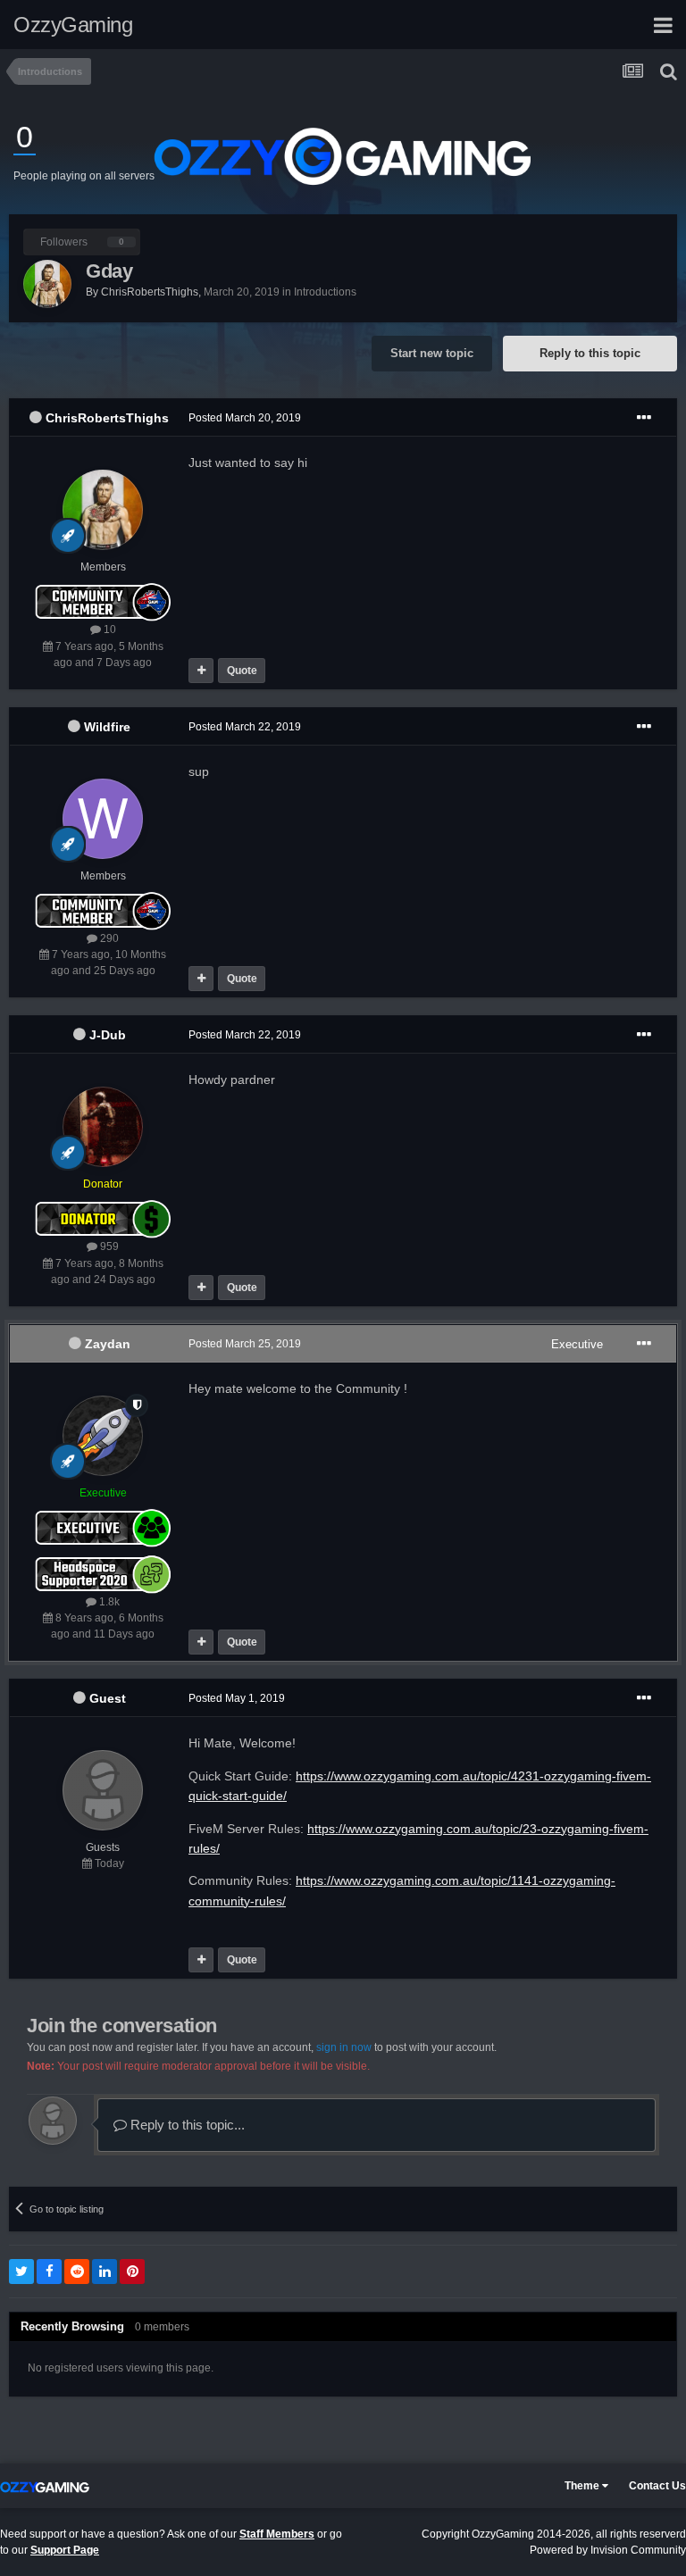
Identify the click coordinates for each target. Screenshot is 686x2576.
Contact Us (657, 2486)
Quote (242, 671)
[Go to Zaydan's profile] (103, 1436)
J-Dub (108, 1035)
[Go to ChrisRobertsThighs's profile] (47, 284)
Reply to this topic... (186, 2125)
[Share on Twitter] (21, 2272)
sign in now (344, 2047)
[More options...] (644, 418)
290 (108, 938)
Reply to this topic (590, 353)
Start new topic (432, 353)
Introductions (325, 292)
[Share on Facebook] (49, 2272)
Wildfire (107, 727)
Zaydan (108, 1344)
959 (108, 1246)
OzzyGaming (73, 25)
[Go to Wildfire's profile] (103, 819)
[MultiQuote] (201, 671)
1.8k (108, 1602)
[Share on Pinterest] (132, 2272)
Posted (245, 418)
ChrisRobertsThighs (107, 418)
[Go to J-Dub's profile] (103, 1127)
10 (109, 629)
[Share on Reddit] (77, 2272)
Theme (583, 2486)
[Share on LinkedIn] (105, 2272)
